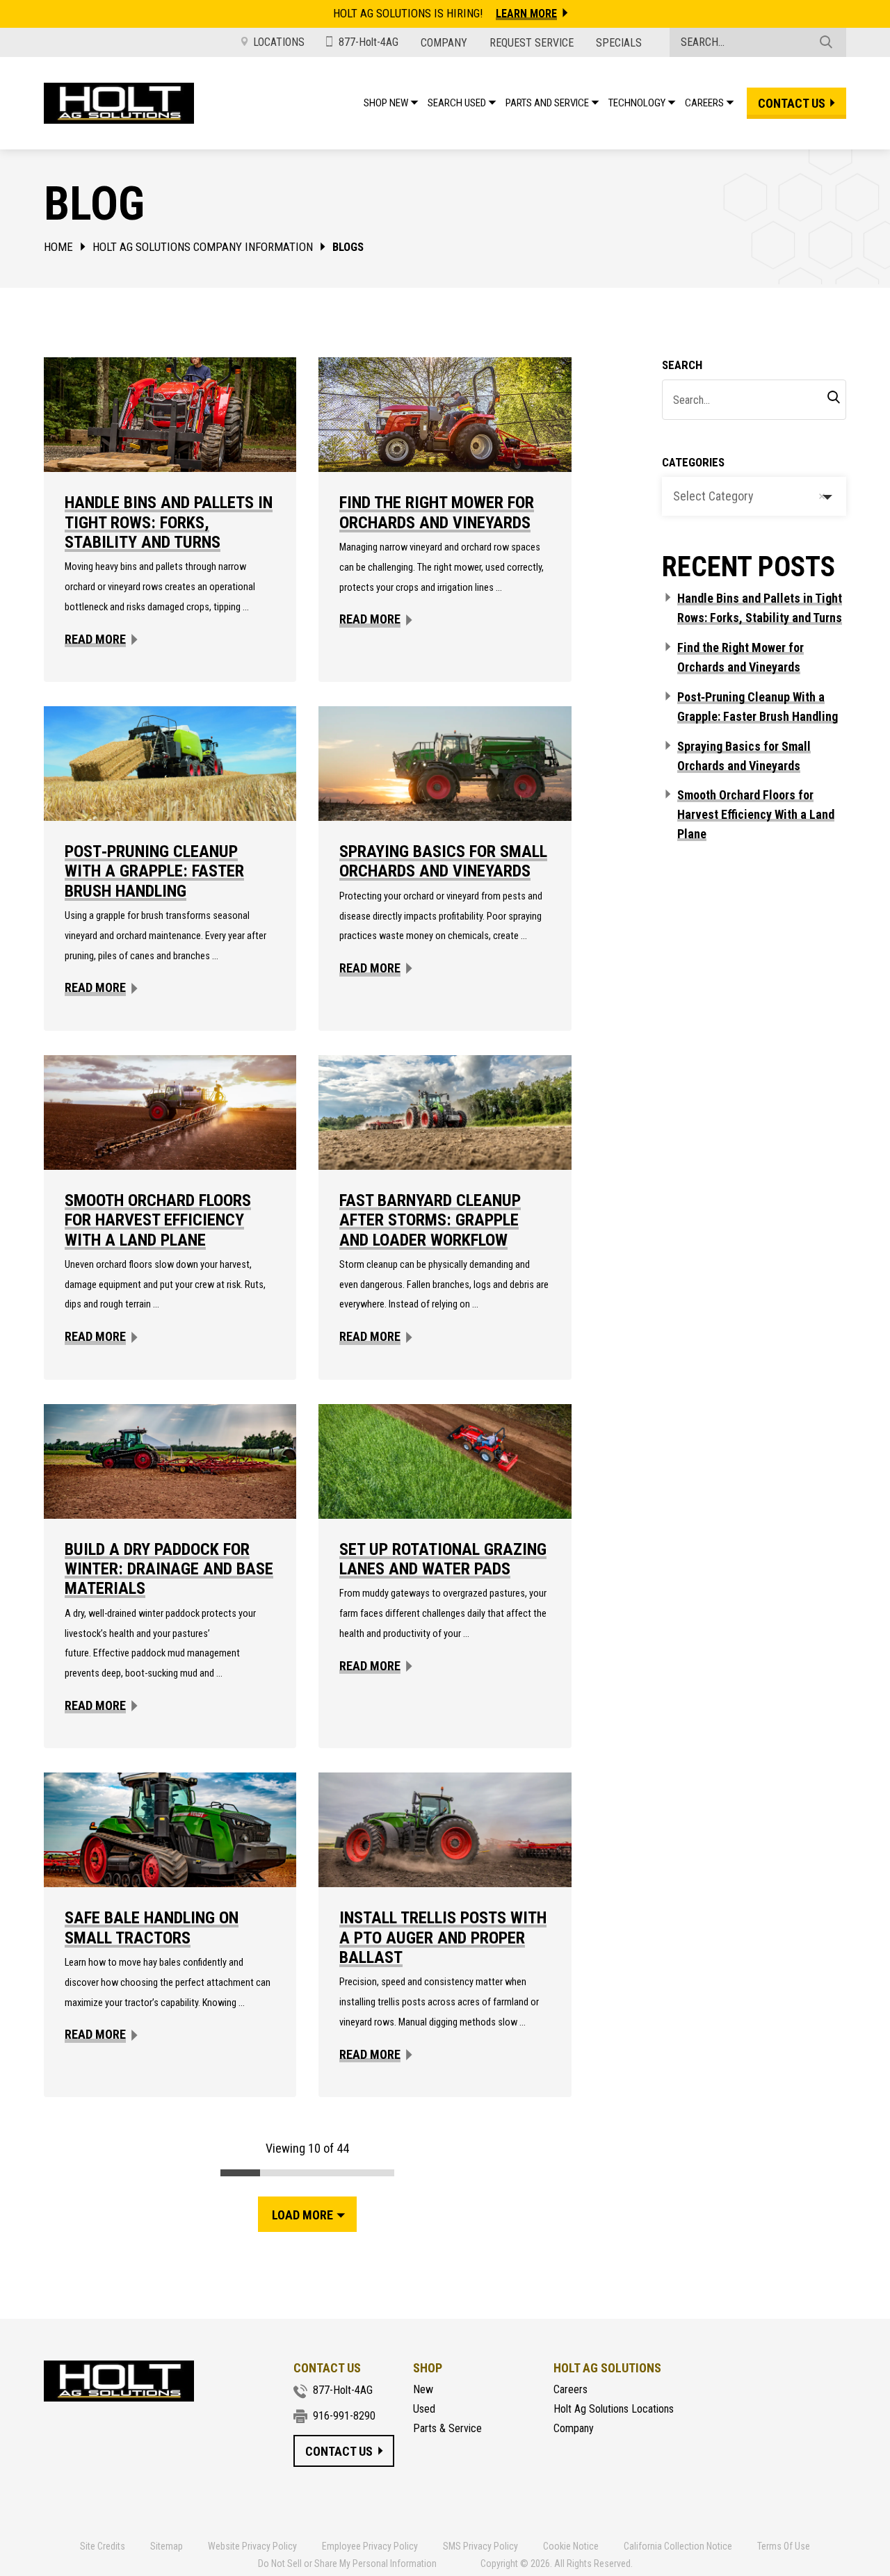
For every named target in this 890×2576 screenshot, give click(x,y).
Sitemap (167, 2547)
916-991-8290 (344, 2416)
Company (444, 43)
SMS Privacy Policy (480, 2547)
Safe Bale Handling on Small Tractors (152, 1927)
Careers (571, 2390)
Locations (279, 42)
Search (682, 365)
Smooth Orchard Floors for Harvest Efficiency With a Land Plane (158, 1220)
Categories (693, 462)
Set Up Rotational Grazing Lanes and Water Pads (443, 1559)
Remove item (822, 496)
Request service (532, 43)
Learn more (526, 14)
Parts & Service (447, 2429)
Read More (95, 639)
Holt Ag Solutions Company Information (203, 247)
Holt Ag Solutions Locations (614, 2409)
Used (424, 2409)
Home (58, 247)
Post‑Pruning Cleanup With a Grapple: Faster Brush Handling (154, 871)
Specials (619, 43)
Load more (302, 2215)
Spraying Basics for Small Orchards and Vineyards (443, 861)
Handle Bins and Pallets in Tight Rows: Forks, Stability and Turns (169, 522)
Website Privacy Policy (252, 2547)
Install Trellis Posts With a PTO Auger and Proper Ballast (443, 1938)
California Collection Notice (678, 2547)
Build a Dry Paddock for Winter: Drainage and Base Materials (169, 1569)
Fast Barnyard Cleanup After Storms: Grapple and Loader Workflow (430, 1220)
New (423, 2390)
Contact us (792, 103)
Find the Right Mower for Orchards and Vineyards (437, 512)
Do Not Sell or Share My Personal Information (347, 2563)
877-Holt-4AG (369, 42)
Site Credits (103, 2547)
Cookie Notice (571, 2547)
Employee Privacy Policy (370, 2547)
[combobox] (754, 496)
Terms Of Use (784, 2547)
